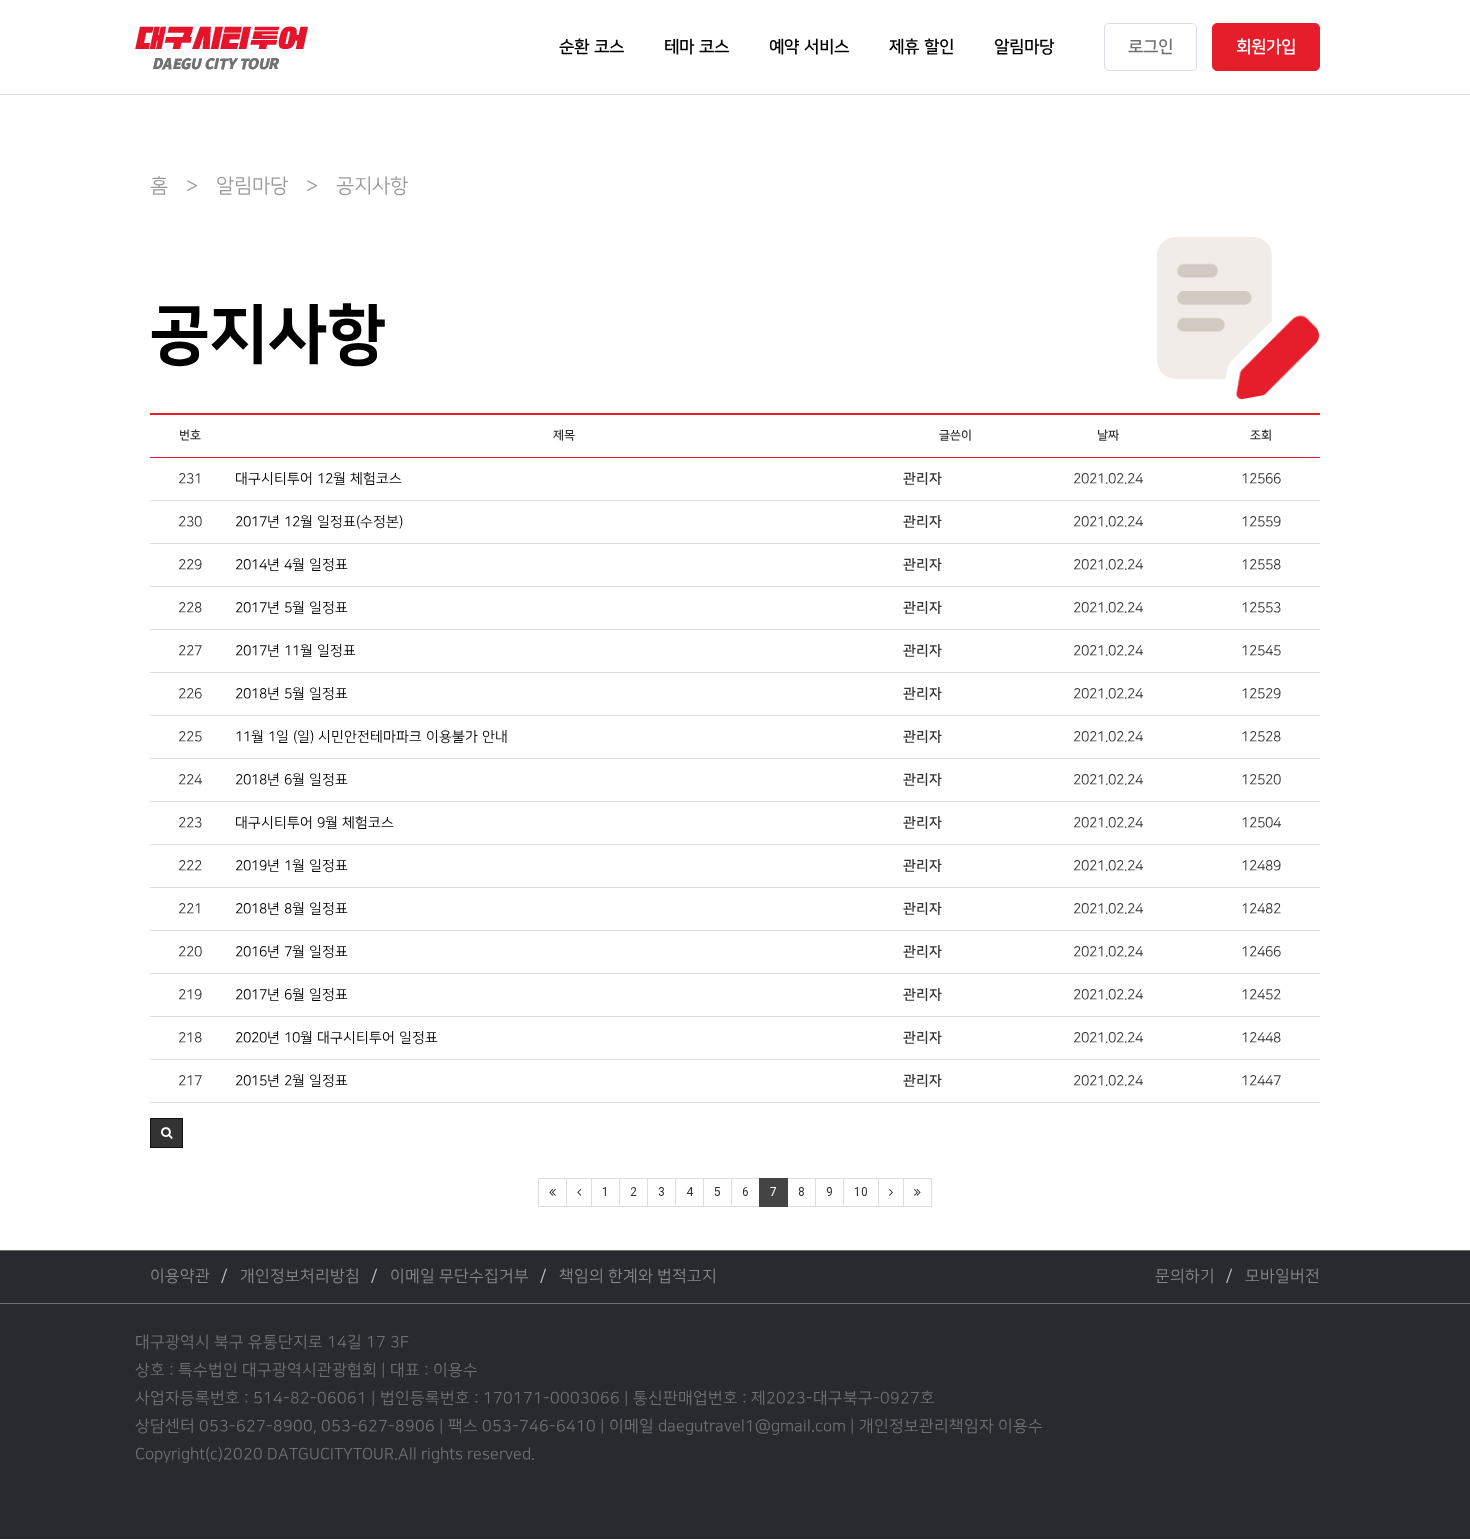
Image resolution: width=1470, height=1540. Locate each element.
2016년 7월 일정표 (291, 951)
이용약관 (180, 1276)
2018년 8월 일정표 (291, 908)
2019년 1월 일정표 (291, 865)
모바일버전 (1282, 1276)
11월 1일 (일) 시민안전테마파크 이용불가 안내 (371, 736)
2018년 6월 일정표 (291, 779)
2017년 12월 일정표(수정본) (319, 521)
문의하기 (1185, 1276)
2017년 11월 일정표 (295, 650)
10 (861, 1192)
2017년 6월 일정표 (291, 994)
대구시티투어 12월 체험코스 (318, 478)
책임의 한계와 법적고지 (638, 1276)
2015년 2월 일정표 (291, 1080)
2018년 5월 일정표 (291, 693)
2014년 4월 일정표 (291, 564)
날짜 (1108, 435)
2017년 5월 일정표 (291, 607)
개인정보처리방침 (300, 1276)
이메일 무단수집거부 (459, 1276)
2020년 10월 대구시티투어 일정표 (336, 1037)
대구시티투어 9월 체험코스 (314, 822)
